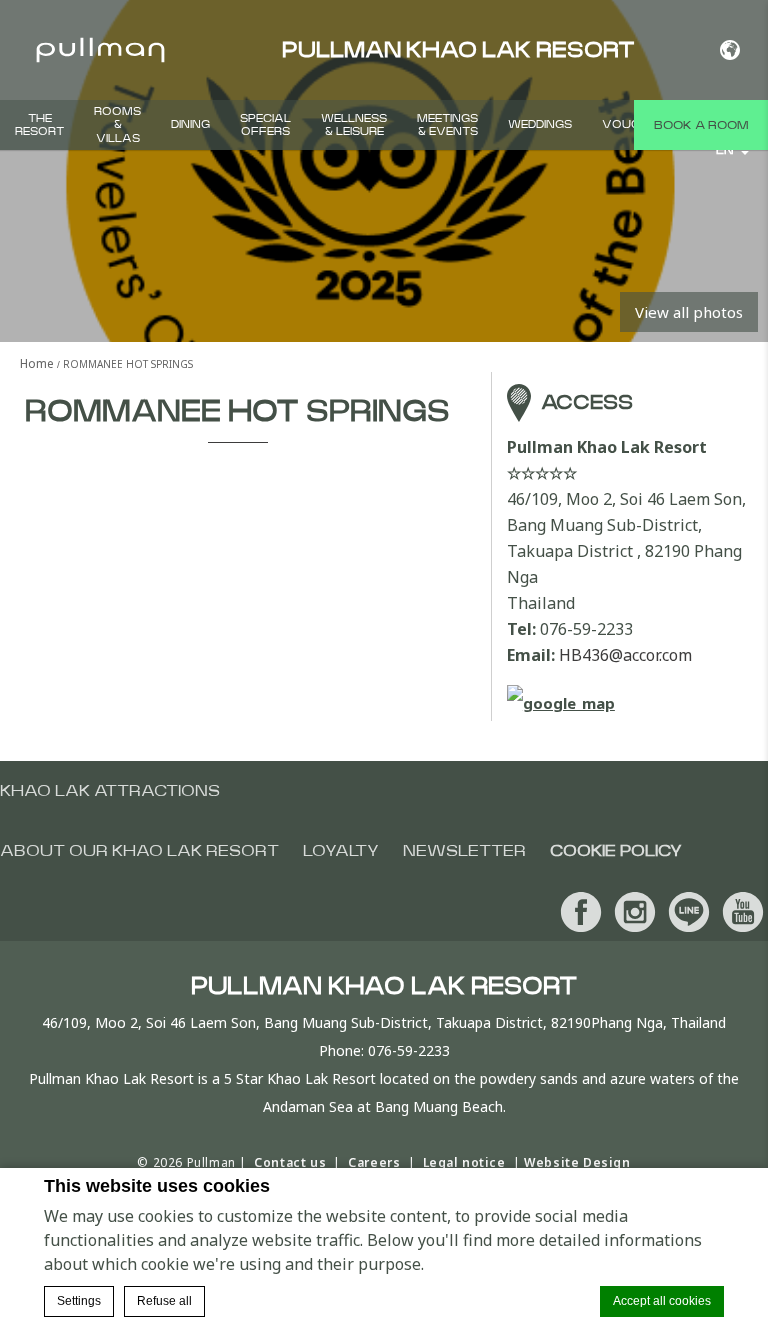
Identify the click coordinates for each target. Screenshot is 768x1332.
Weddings (540, 124)
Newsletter (464, 851)
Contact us (290, 1162)
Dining (190, 124)
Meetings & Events (447, 125)
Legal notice (464, 1162)
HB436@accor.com (625, 655)
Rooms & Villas (117, 124)
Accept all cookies (662, 1301)
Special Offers (265, 125)
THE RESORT (39, 125)
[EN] (729, 50)
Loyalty (341, 851)
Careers (374, 1162)
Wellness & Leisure (354, 125)
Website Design (577, 1162)
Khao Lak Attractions (110, 791)
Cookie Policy (616, 851)
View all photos (689, 312)
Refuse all (164, 1301)
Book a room (701, 125)
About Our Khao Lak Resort (139, 851)
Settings (79, 1301)
